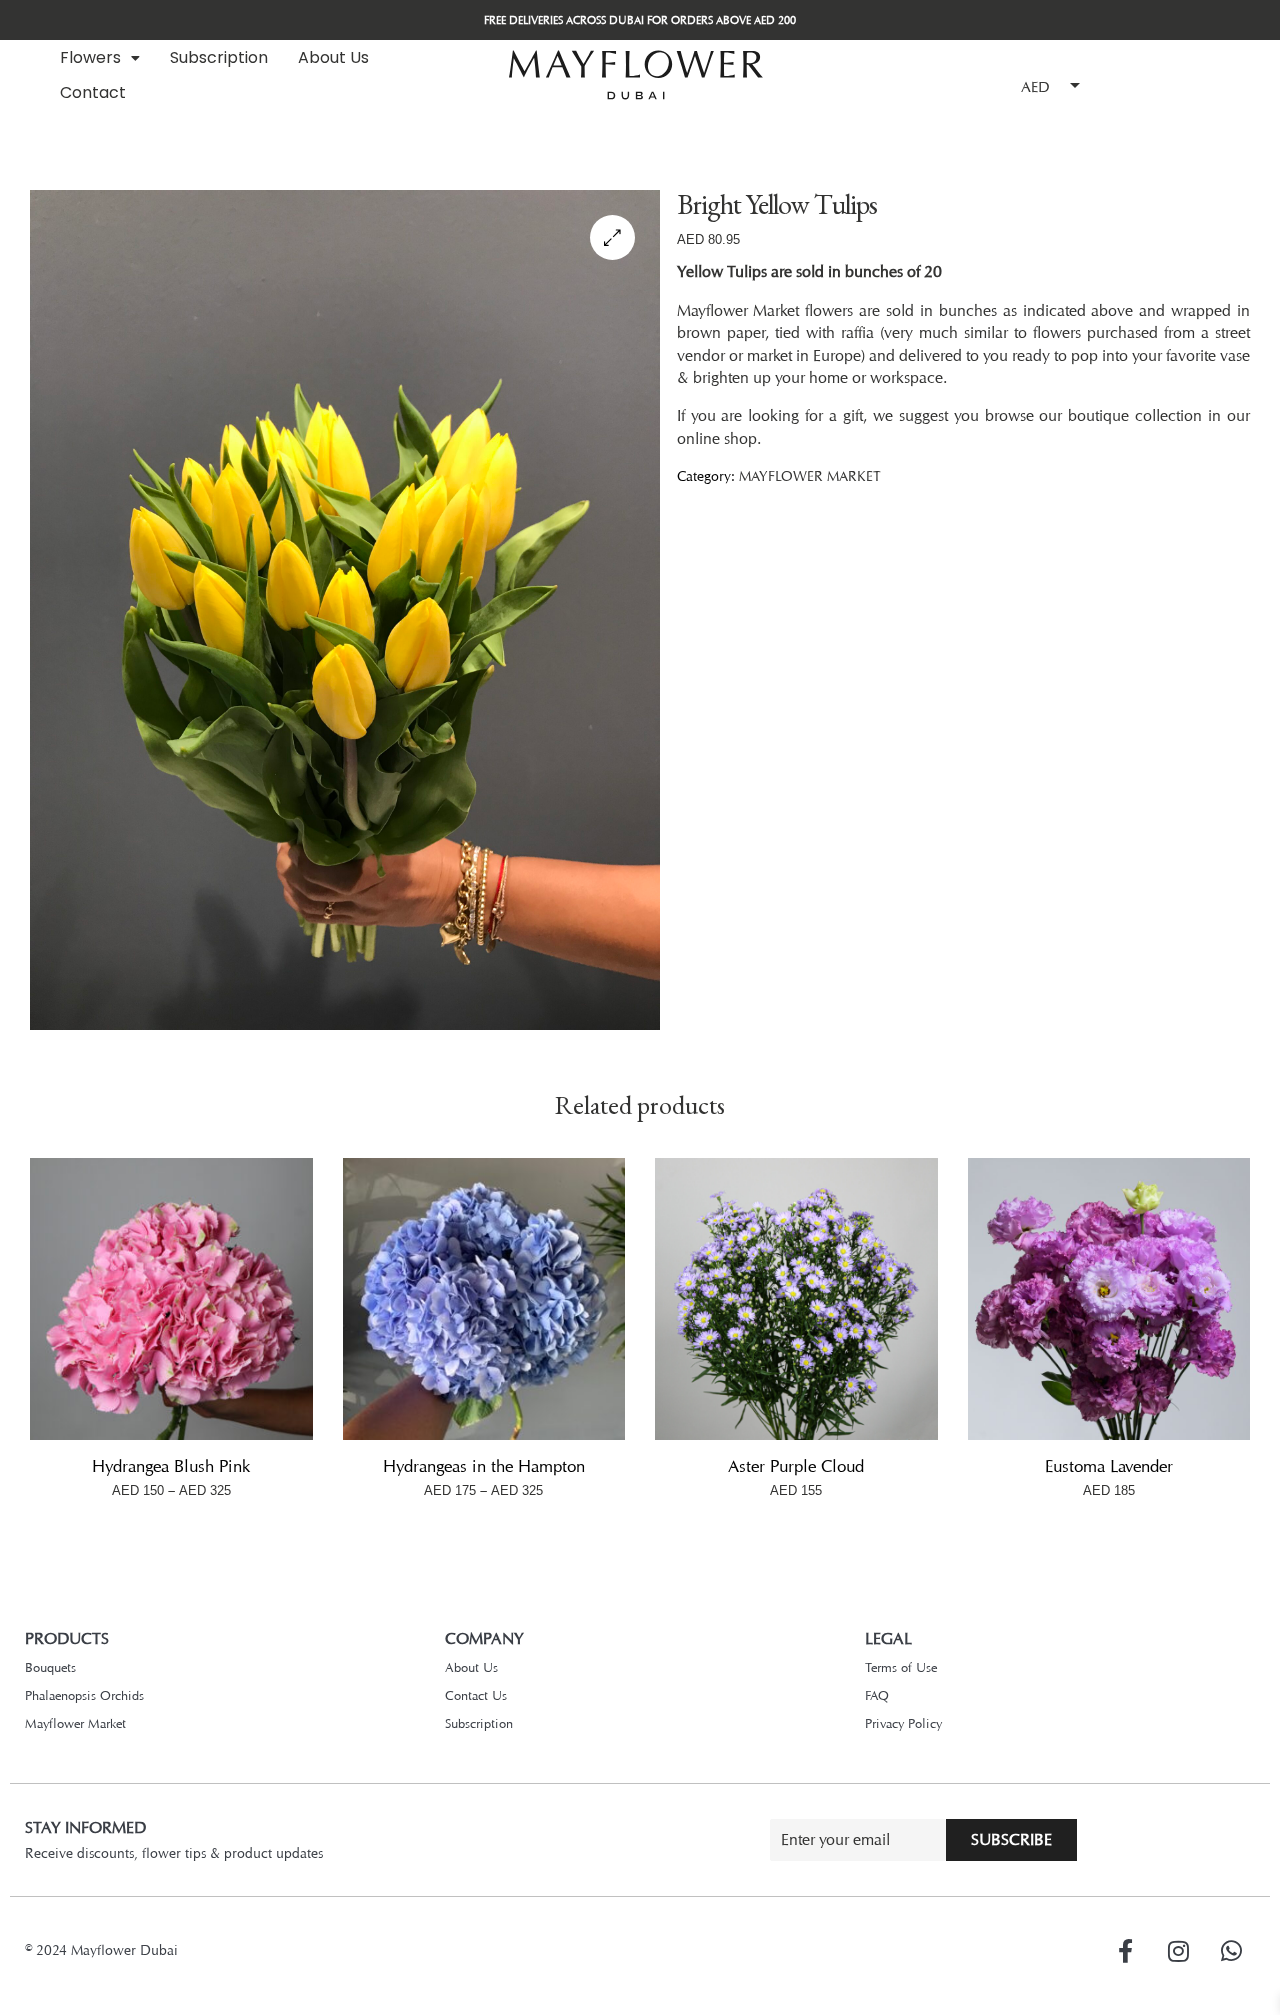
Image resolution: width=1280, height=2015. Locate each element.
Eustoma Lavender (1109, 1466)
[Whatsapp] (1231, 1951)
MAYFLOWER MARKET (810, 475)
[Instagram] (1178, 1951)
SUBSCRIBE (1011, 1839)
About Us (333, 57)
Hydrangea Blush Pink (171, 1466)
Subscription (219, 57)
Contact (93, 92)
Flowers (90, 57)
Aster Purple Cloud (796, 1466)
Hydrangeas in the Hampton (484, 1466)
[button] (100, 58)
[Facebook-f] (1125, 1951)
